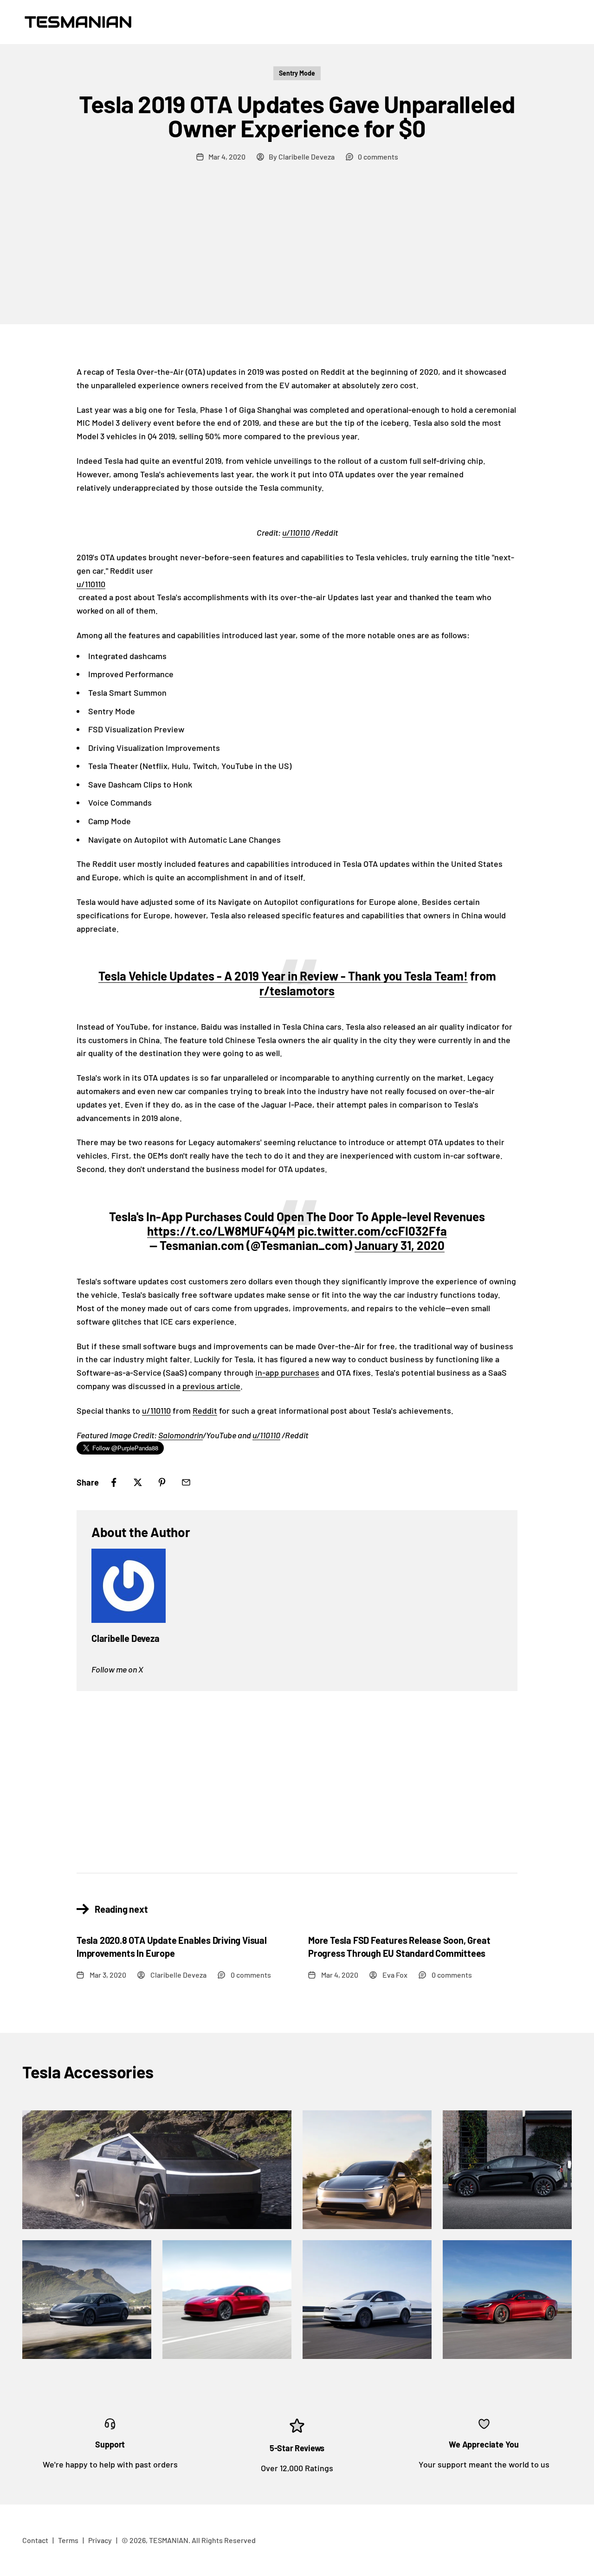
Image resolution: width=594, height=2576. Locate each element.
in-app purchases (287, 1372)
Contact (35, 2540)
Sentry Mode (297, 73)
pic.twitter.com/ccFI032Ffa (372, 1231)
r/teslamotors (297, 990)
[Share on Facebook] (114, 1482)
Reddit (205, 1410)
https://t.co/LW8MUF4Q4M (221, 1231)
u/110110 (296, 532)
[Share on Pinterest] (162, 1482)
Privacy (100, 2540)
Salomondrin (181, 1435)
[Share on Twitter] (138, 1482)
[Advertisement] (297, 255)
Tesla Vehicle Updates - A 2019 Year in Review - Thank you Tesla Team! (283, 976)
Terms (68, 2540)
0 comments (378, 157)
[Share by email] (186, 1482)
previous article (211, 1386)
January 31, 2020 (400, 1245)
